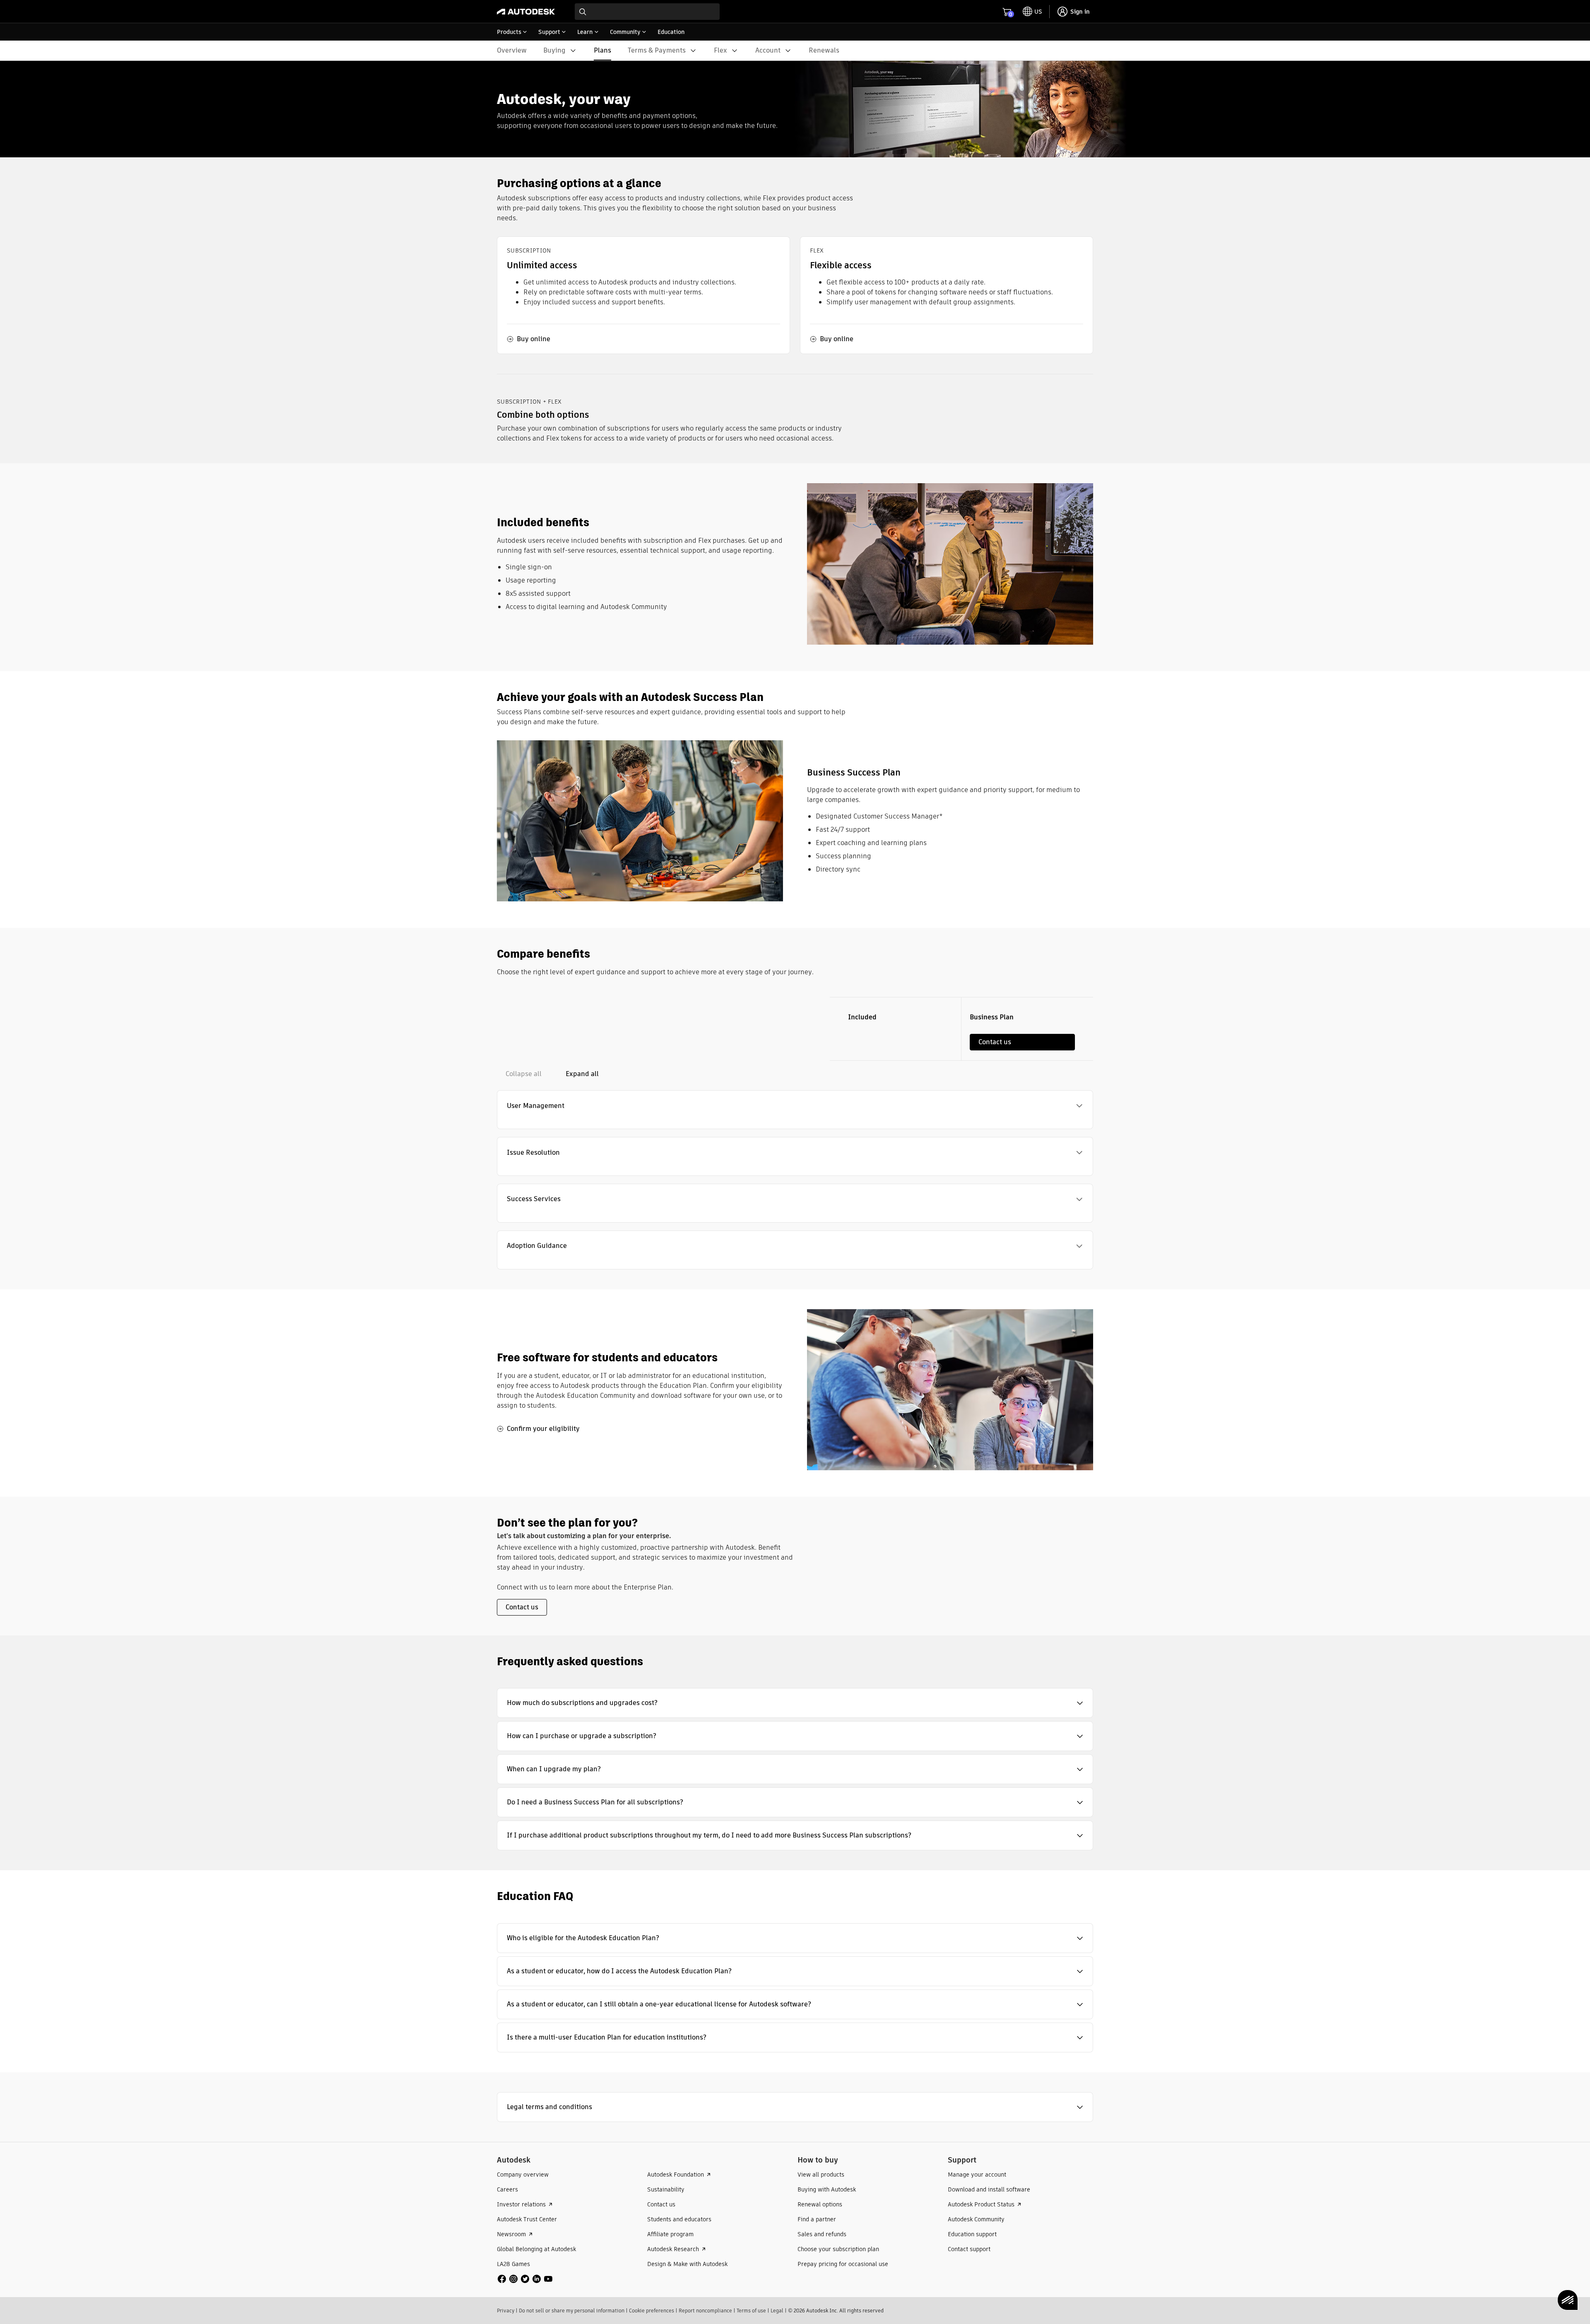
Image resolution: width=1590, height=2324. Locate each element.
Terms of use (751, 2311)
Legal (777, 2311)
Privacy (506, 2311)
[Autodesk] (526, 12)
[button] (795, 1106)
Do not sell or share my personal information (572, 2311)
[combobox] (647, 12)
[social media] (525, 2279)
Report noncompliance (705, 2311)
